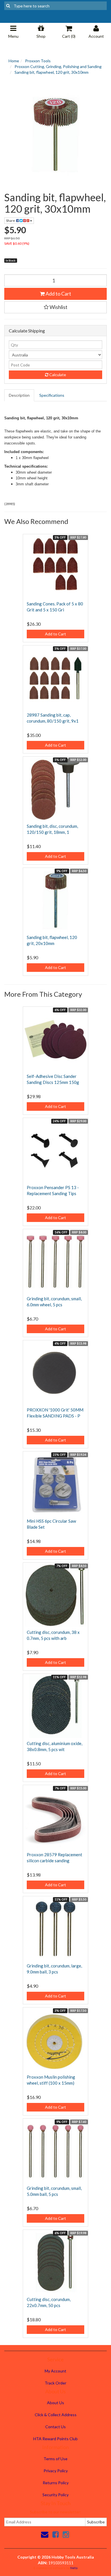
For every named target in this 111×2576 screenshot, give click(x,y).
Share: (11, 221)
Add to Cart (58, 294)
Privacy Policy (56, 2471)
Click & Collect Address (56, 2415)
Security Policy (55, 2495)
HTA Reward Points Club (55, 2439)
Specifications (52, 395)
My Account (55, 2371)
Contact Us (55, 2427)
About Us (55, 2403)
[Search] (8, 6)
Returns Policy (56, 2483)
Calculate (57, 375)
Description (19, 395)
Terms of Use (55, 2459)
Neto (74, 2568)
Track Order (55, 2383)
